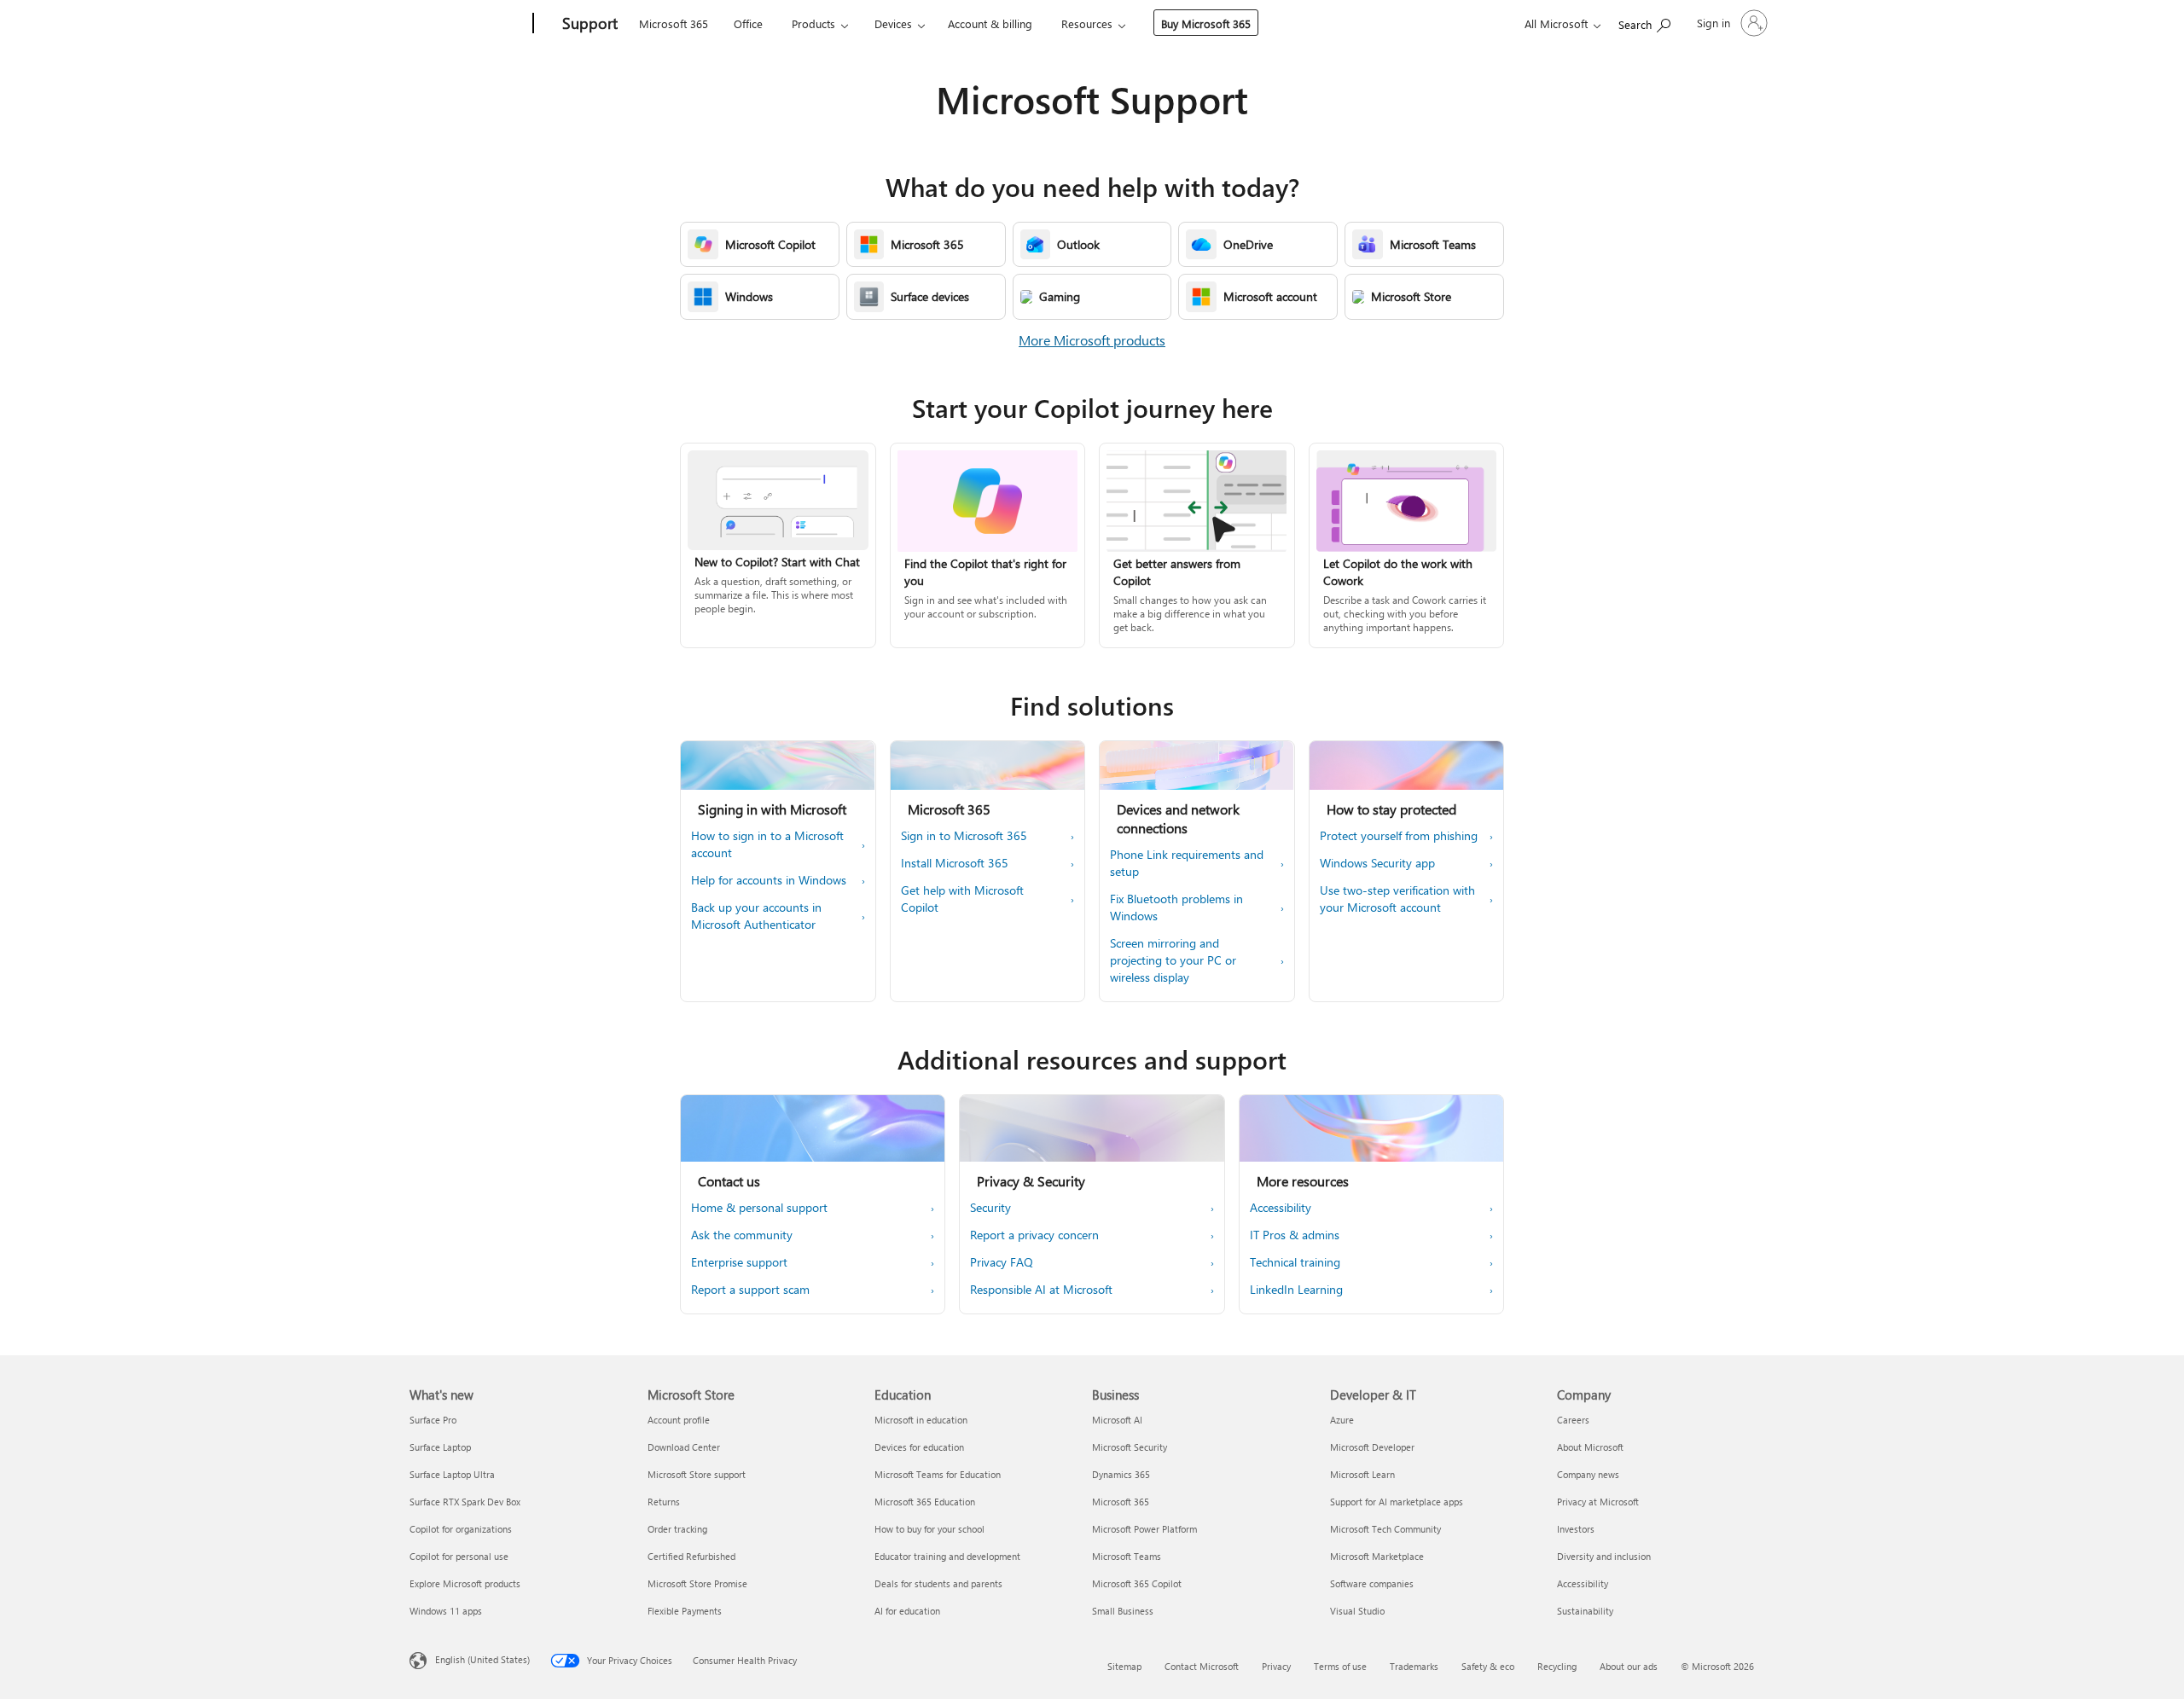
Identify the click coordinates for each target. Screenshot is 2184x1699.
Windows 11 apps (446, 1611)
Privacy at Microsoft (1598, 1502)
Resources (1087, 23)
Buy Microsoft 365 (1206, 23)
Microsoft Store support (697, 1474)
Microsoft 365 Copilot (1137, 1583)
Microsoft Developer (1372, 1447)
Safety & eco (1488, 1666)
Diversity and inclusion (1604, 1556)
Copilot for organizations (461, 1529)
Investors (1576, 1529)
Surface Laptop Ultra (452, 1474)
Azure (1342, 1420)
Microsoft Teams (1127, 1556)
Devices (893, 23)
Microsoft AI (1117, 1420)
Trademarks (1414, 1666)
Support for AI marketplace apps (1397, 1502)
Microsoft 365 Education (925, 1502)
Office (748, 23)
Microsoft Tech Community (1385, 1529)
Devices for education (919, 1447)
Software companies (1372, 1583)
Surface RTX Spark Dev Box (465, 1502)
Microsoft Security (1130, 1447)
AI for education (907, 1611)
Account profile (679, 1420)
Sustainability (1585, 1611)
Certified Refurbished (691, 1556)
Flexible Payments (685, 1611)
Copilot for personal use (459, 1556)
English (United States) (482, 1659)
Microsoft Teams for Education (938, 1474)
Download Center (684, 1447)
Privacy (1276, 1666)
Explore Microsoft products (465, 1583)
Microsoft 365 (674, 23)
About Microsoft (1590, 1447)
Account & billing (990, 23)
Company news (1588, 1474)
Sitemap (1124, 1666)
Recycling (1557, 1666)
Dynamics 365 (1121, 1474)
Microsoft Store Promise (697, 1583)
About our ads (1629, 1666)
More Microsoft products (1092, 340)
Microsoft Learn (1362, 1474)
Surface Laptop (440, 1447)
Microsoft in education (921, 1420)
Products (813, 23)
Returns (664, 1502)
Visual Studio (1357, 1611)
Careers (1573, 1420)
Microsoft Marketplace (1377, 1556)
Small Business (1123, 1611)
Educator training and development (947, 1556)
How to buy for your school (929, 1529)
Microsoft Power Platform (1144, 1529)
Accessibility (1583, 1583)
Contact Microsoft (1202, 1666)
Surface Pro (433, 1420)
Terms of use (1340, 1666)
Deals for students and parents (938, 1583)
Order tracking (677, 1529)
